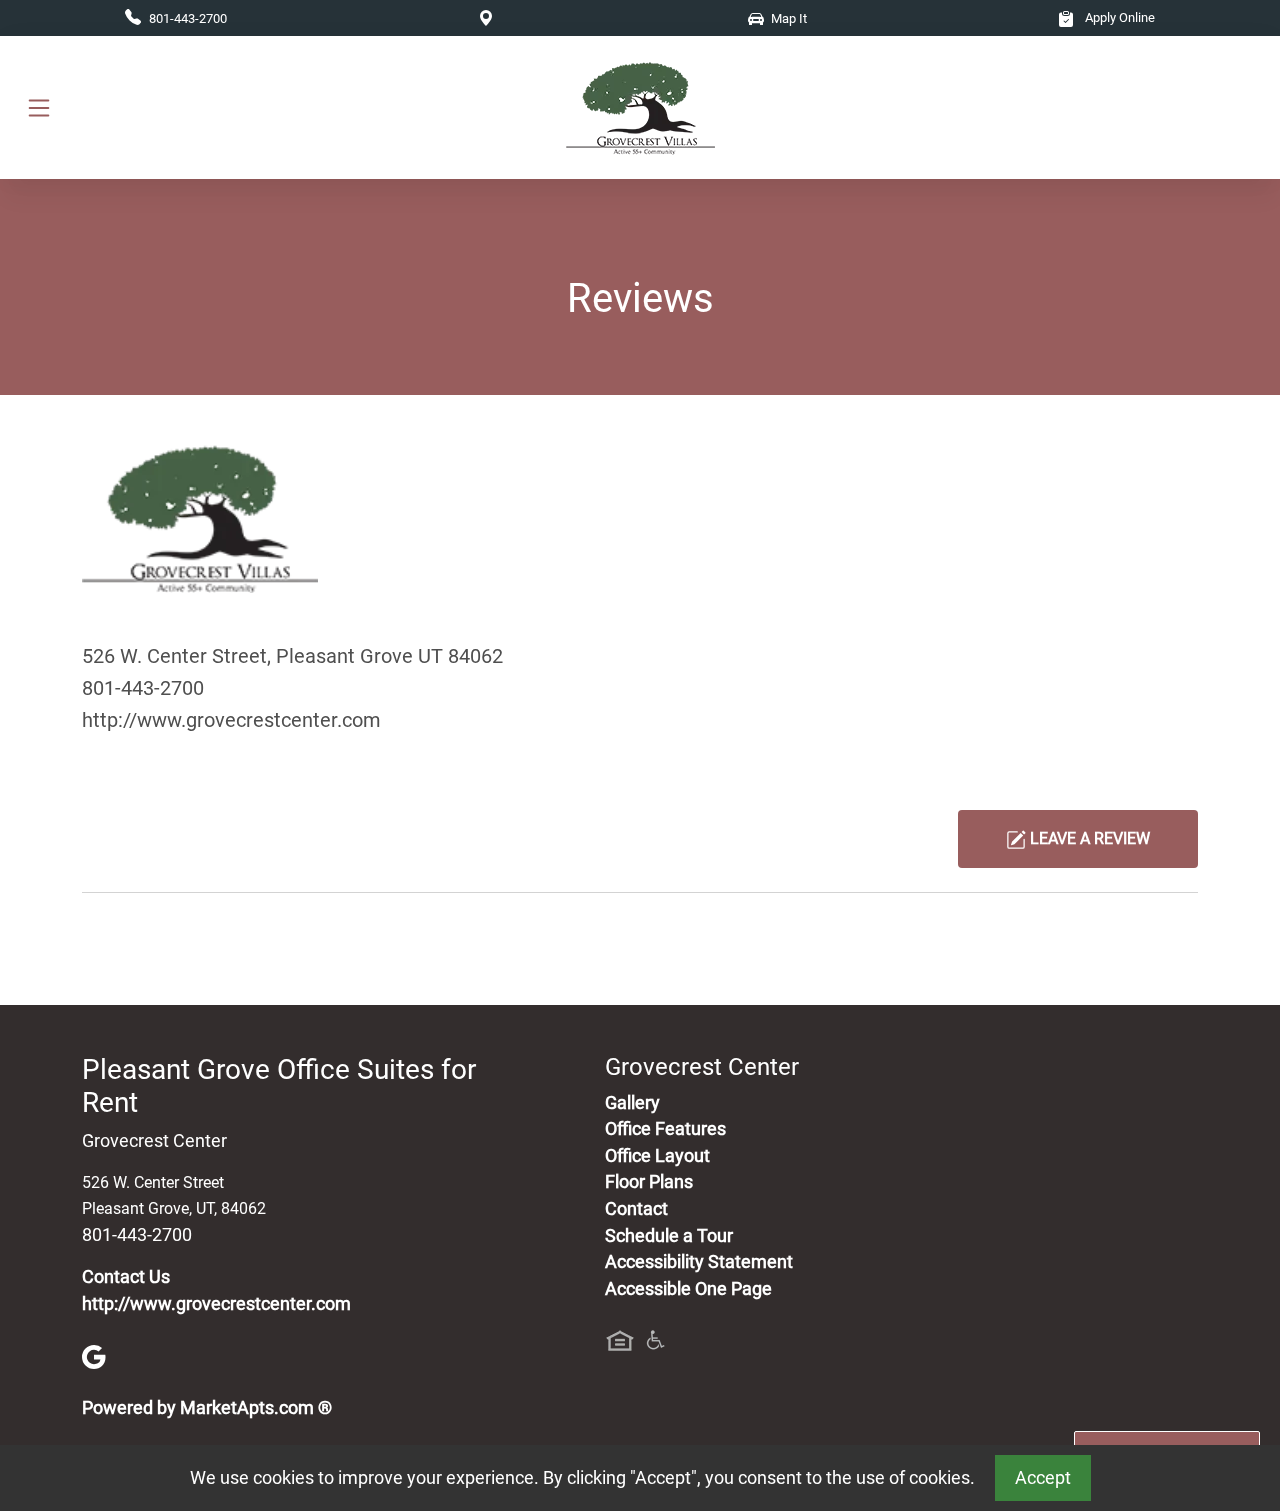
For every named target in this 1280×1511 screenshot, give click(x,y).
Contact (636, 1209)
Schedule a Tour (669, 1236)
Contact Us (126, 1277)
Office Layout (657, 1156)
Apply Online (1118, 17)
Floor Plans (649, 1182)
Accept (1043, 1478)
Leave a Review (1088, 838)
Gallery (632, 1103)
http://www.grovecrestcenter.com (231, 720)
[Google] (94, 1356)
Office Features (665, 1129)
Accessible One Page (688, 1289)
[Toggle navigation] (39, 107)
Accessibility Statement (699, 1262)
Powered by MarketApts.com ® (207, 1408)
